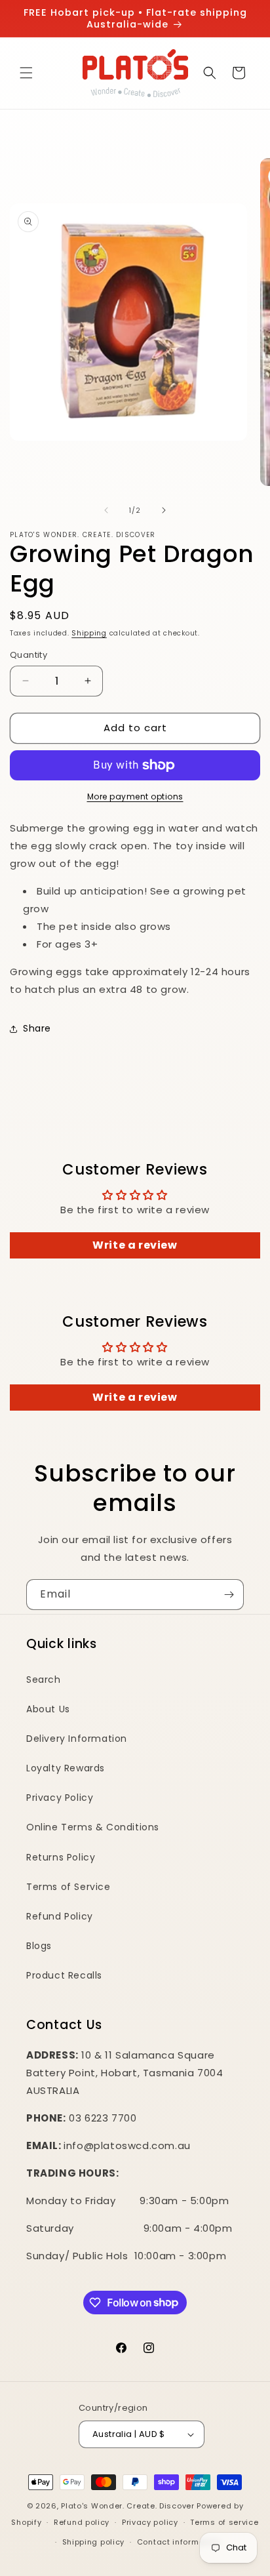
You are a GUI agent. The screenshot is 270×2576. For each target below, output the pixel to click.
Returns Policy (61, 1857)
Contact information (179, 2542)
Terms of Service (68, 1887)
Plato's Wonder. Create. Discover (127, 2506)
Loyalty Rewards (66, 1768)
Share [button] (37, 1028)
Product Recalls (64, 1975)
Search (44, 1680)
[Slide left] (106, 510)
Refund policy (82, 2522)
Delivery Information (77, 1739)
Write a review (135, 1245)
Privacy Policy (60, 1798)
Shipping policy (94, 2542)
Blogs (39, 1946)
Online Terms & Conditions (93, 1827)
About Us (48, 1709)
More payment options (135, 796)
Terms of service (224, 2522)
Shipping (89, 633)
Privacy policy (150, 2522)
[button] (26, 73)
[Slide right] (164, 510)
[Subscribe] (229, 1595)
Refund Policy (60, 1916)
